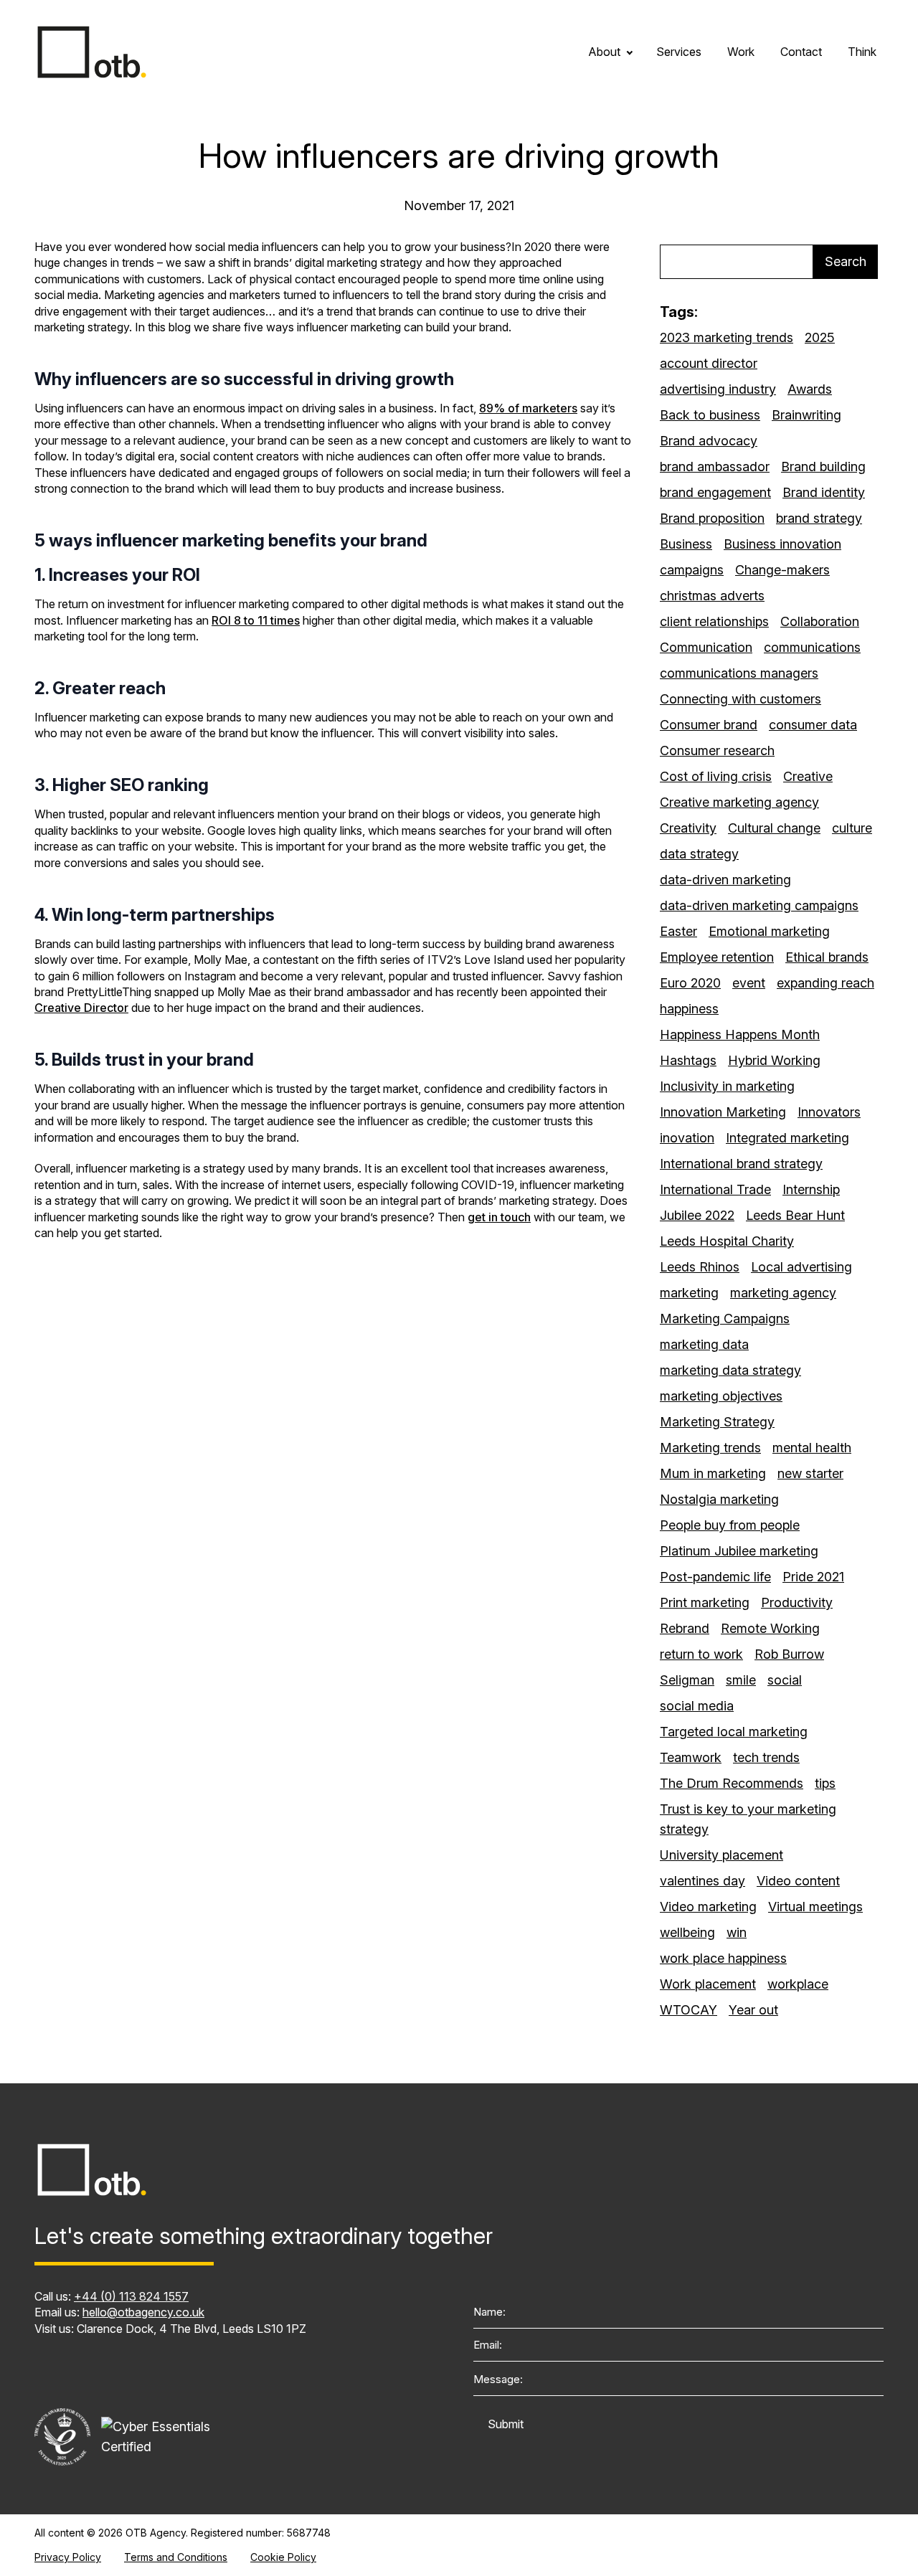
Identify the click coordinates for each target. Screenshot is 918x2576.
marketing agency (783, 1293)
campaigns (692, 570)
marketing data (704, 1344)
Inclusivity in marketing (727, 1086)
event (749, 983)
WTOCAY (688, 2010)
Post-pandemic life (715, 1577)
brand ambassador (715, 467)
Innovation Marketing (723, 1112)
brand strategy (819, 518)
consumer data (813, 725)
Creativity (688, 828)
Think (862, 52)
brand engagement (715, 492)
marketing (689, 1293)
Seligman (687, 1680)
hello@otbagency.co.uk (143, 2312)
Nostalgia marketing (719, 1499)
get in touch (499, 1217)
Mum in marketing (713, 1473)
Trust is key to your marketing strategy (748, 1819)
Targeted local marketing (734, 1732)
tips (825, 1783)
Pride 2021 (813, 1577)
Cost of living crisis (716, 776)
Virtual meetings (815, 1907)
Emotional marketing (769, 931)
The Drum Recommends (732, 1783)
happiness (689, 1009)
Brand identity (824, 492)
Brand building (823, 467)
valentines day (702, 1881)
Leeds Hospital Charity (727, 1241)
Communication (706, 647)
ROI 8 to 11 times (256, 620)
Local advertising (801, 1267)
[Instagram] (87, 2372)
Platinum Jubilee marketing (739, 1551)
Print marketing (705, 1602)
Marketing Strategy (717, 1422)
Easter (678, 931)
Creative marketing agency (739, 802)
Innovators (829, 1112)
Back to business (710, 415)
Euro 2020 (690, 983)
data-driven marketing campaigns (759, 905)
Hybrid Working (774, 1060)
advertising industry (718, 389)
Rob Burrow (789, 1654)
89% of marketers (528, 408)
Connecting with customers (740, 699)
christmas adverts (712, 596)
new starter (810, 1473)
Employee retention (717, 957)
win (737, 1932)
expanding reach (825, 983)
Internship (811, 1189)
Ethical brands (827, 957)
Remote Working (770, 1628)
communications (812, 647)
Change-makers (782, 570)
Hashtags (688, 1060)
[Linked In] (44, 2372)
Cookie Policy (283, 2557)
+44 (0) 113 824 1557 (131, 2296)
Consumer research (717, 750)
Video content (798, 1881)
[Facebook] (131, 2372)
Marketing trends (710, 1448)
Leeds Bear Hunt (795, 1215)
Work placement (708, 1984)
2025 (820, 337)
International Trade (715, 1189)
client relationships (714, 621)
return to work (701, 1654)
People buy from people (730, 1525)
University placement (721, 1855)
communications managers (739, 673)
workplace (798, 1984)
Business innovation (782, 544)
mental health (812, 1448)
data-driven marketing (725, 880)
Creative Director (81, 1008)
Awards (810, 389)
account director (709, 363)
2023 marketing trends (727, 337)
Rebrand (685, 1628)
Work (741, 52)
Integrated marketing (787, 1138)
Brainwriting (806, 415)
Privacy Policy (68, 2557)
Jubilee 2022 (697, 1215)
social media (697, 1706)
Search (846, 261)
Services (679, 52)
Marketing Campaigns (725, 1318)
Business (686, 544)
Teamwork (691, 1757)
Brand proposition (712, 518)
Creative (808, 776)
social (785, 1680)
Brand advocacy (709, 441)
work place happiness (723, 1958)
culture (852, 828)
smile (741, 1680)
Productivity (797, 1602)
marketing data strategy (730, 1370)
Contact (801, 52)
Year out (753, 2010)
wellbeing (687, 1932)
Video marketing (708, 1907)
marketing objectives (721, 1396)
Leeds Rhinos (700, 1267)
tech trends (766, 1757)
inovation (687, 1138)
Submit (506, 2424)
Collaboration (820, 621)
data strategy (699, 854)
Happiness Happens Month (740, 1034)
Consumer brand (709, 725)
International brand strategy (741, 1164)
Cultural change (774, 828)
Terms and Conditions (176, 2557)
